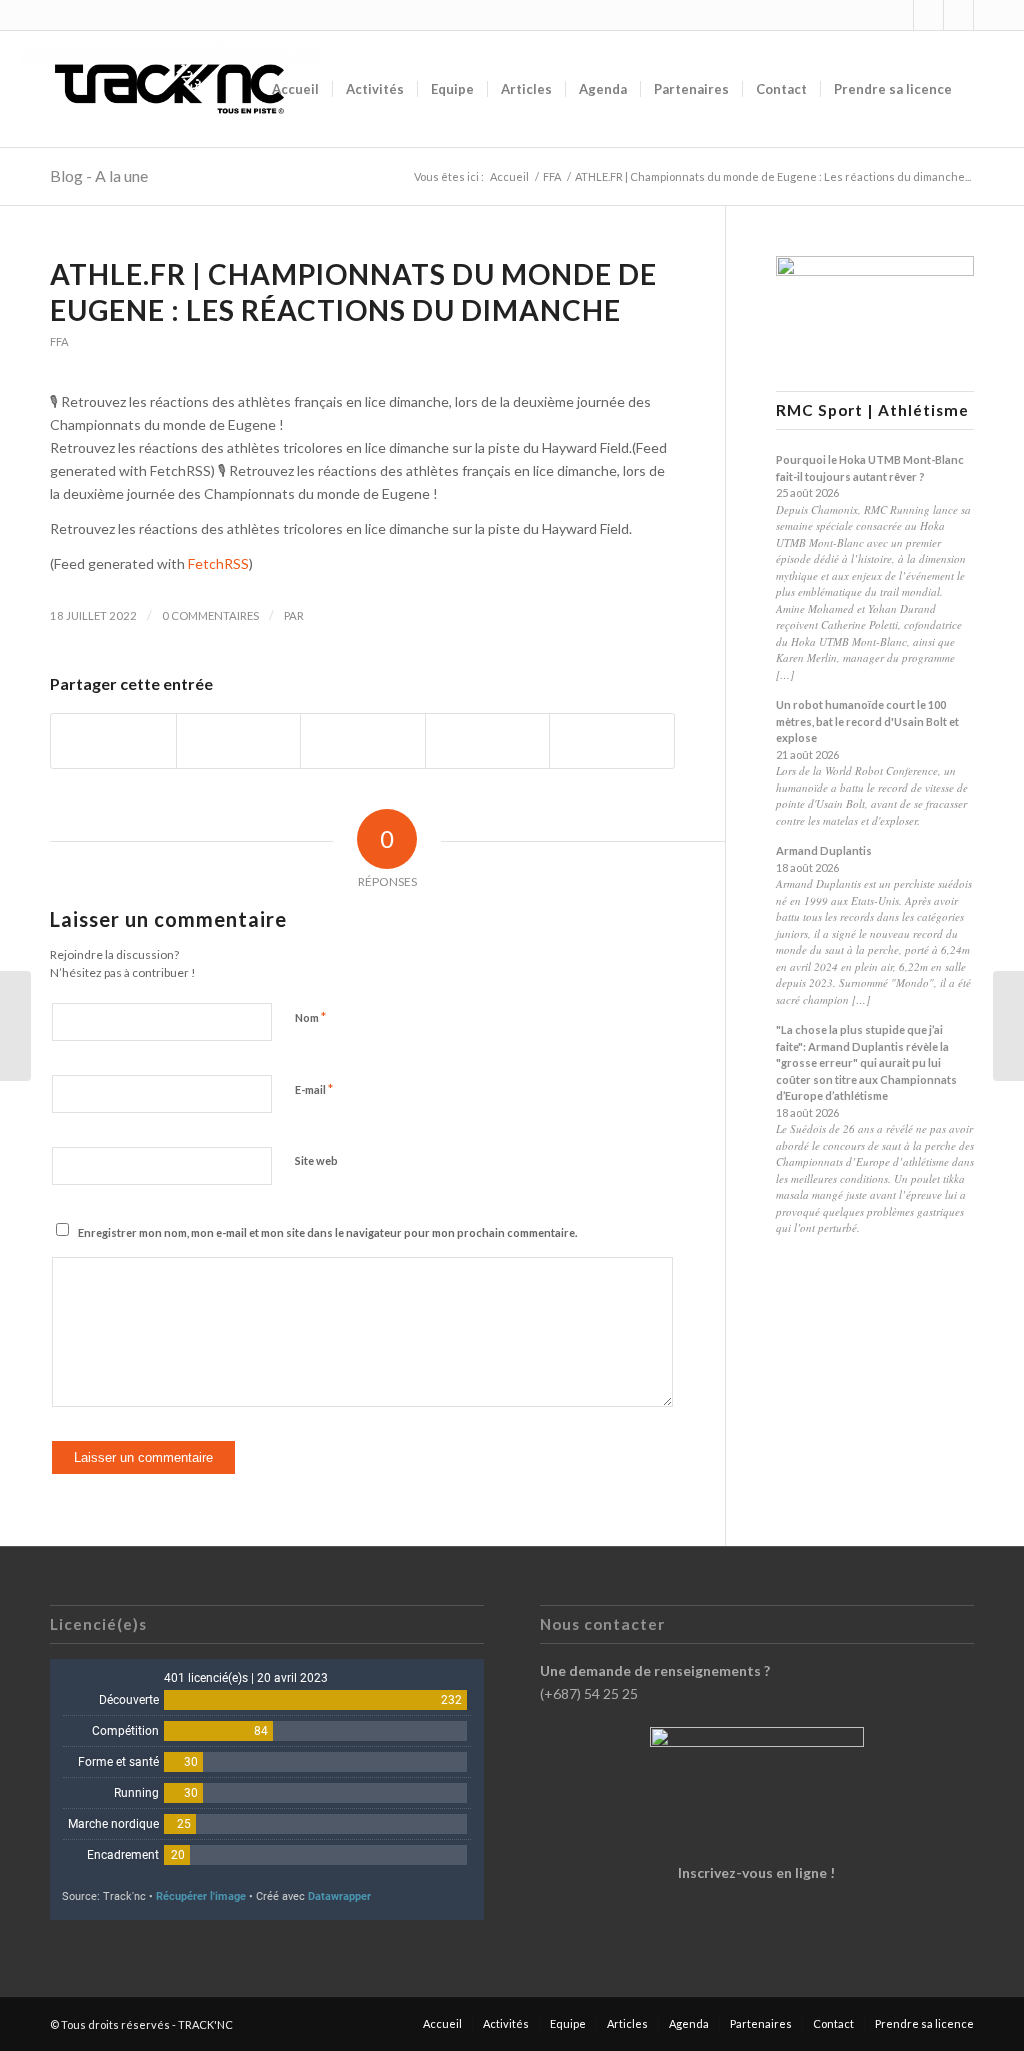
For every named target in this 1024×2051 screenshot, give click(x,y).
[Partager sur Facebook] (113, 741)
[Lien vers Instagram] (898, 15)
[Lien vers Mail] (989, 15)
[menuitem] (295, 89)
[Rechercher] (984, 89)
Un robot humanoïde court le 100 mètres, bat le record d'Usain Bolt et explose (867, 721)
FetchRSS (218, 563)
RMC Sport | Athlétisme (872, 410)
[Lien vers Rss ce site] (958, 15)
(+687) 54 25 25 (589, 1693)
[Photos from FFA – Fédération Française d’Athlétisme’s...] (1008, 1026)
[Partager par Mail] (612, 741)
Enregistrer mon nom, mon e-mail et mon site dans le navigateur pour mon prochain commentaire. (327, 1232)
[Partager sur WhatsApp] (363, 741)
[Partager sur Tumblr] (488, 741)
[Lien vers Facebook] (928, 15)
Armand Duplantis (824, 850)
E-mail (314, 1089)
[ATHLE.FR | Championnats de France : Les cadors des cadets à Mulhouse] (15, 1026)
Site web (316, 1160)
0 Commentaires (210, 615)
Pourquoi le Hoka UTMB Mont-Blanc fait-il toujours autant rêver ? (870, 468)
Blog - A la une (99, 175)
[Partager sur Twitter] (239, 741)
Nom (310, 1017)
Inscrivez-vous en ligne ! (756, 1872)
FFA (59, 341)
